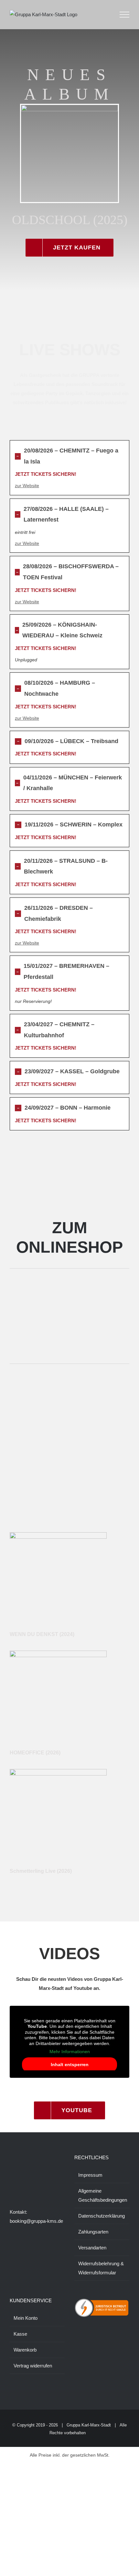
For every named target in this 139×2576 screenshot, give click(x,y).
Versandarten (92, 2248)
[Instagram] (20, 2184)
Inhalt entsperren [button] (70, 2064)
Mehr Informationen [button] (70, 2052)
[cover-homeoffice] (58, 1653)
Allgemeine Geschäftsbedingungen (102, 2195)
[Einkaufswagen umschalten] (106, 15)
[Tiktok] (29, 2184)
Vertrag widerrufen (33, 2366)
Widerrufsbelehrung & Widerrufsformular (101, 2268)
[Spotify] (47, 2184)
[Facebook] (12, 2184)
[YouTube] (38, 2184)
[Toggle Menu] (125, 15)
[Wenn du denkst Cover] (58, 1535)
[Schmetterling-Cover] (58, 1771)
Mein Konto (26, 2318)
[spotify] (69, 1516)
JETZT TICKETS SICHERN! (46, 474)
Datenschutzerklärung (102, 2216)
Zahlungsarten (93, 2232)
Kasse (20, 2334)
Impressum (90, 2175)
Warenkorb (25, 2350)
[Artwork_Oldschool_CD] (69, 107)
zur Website (27, 486)
